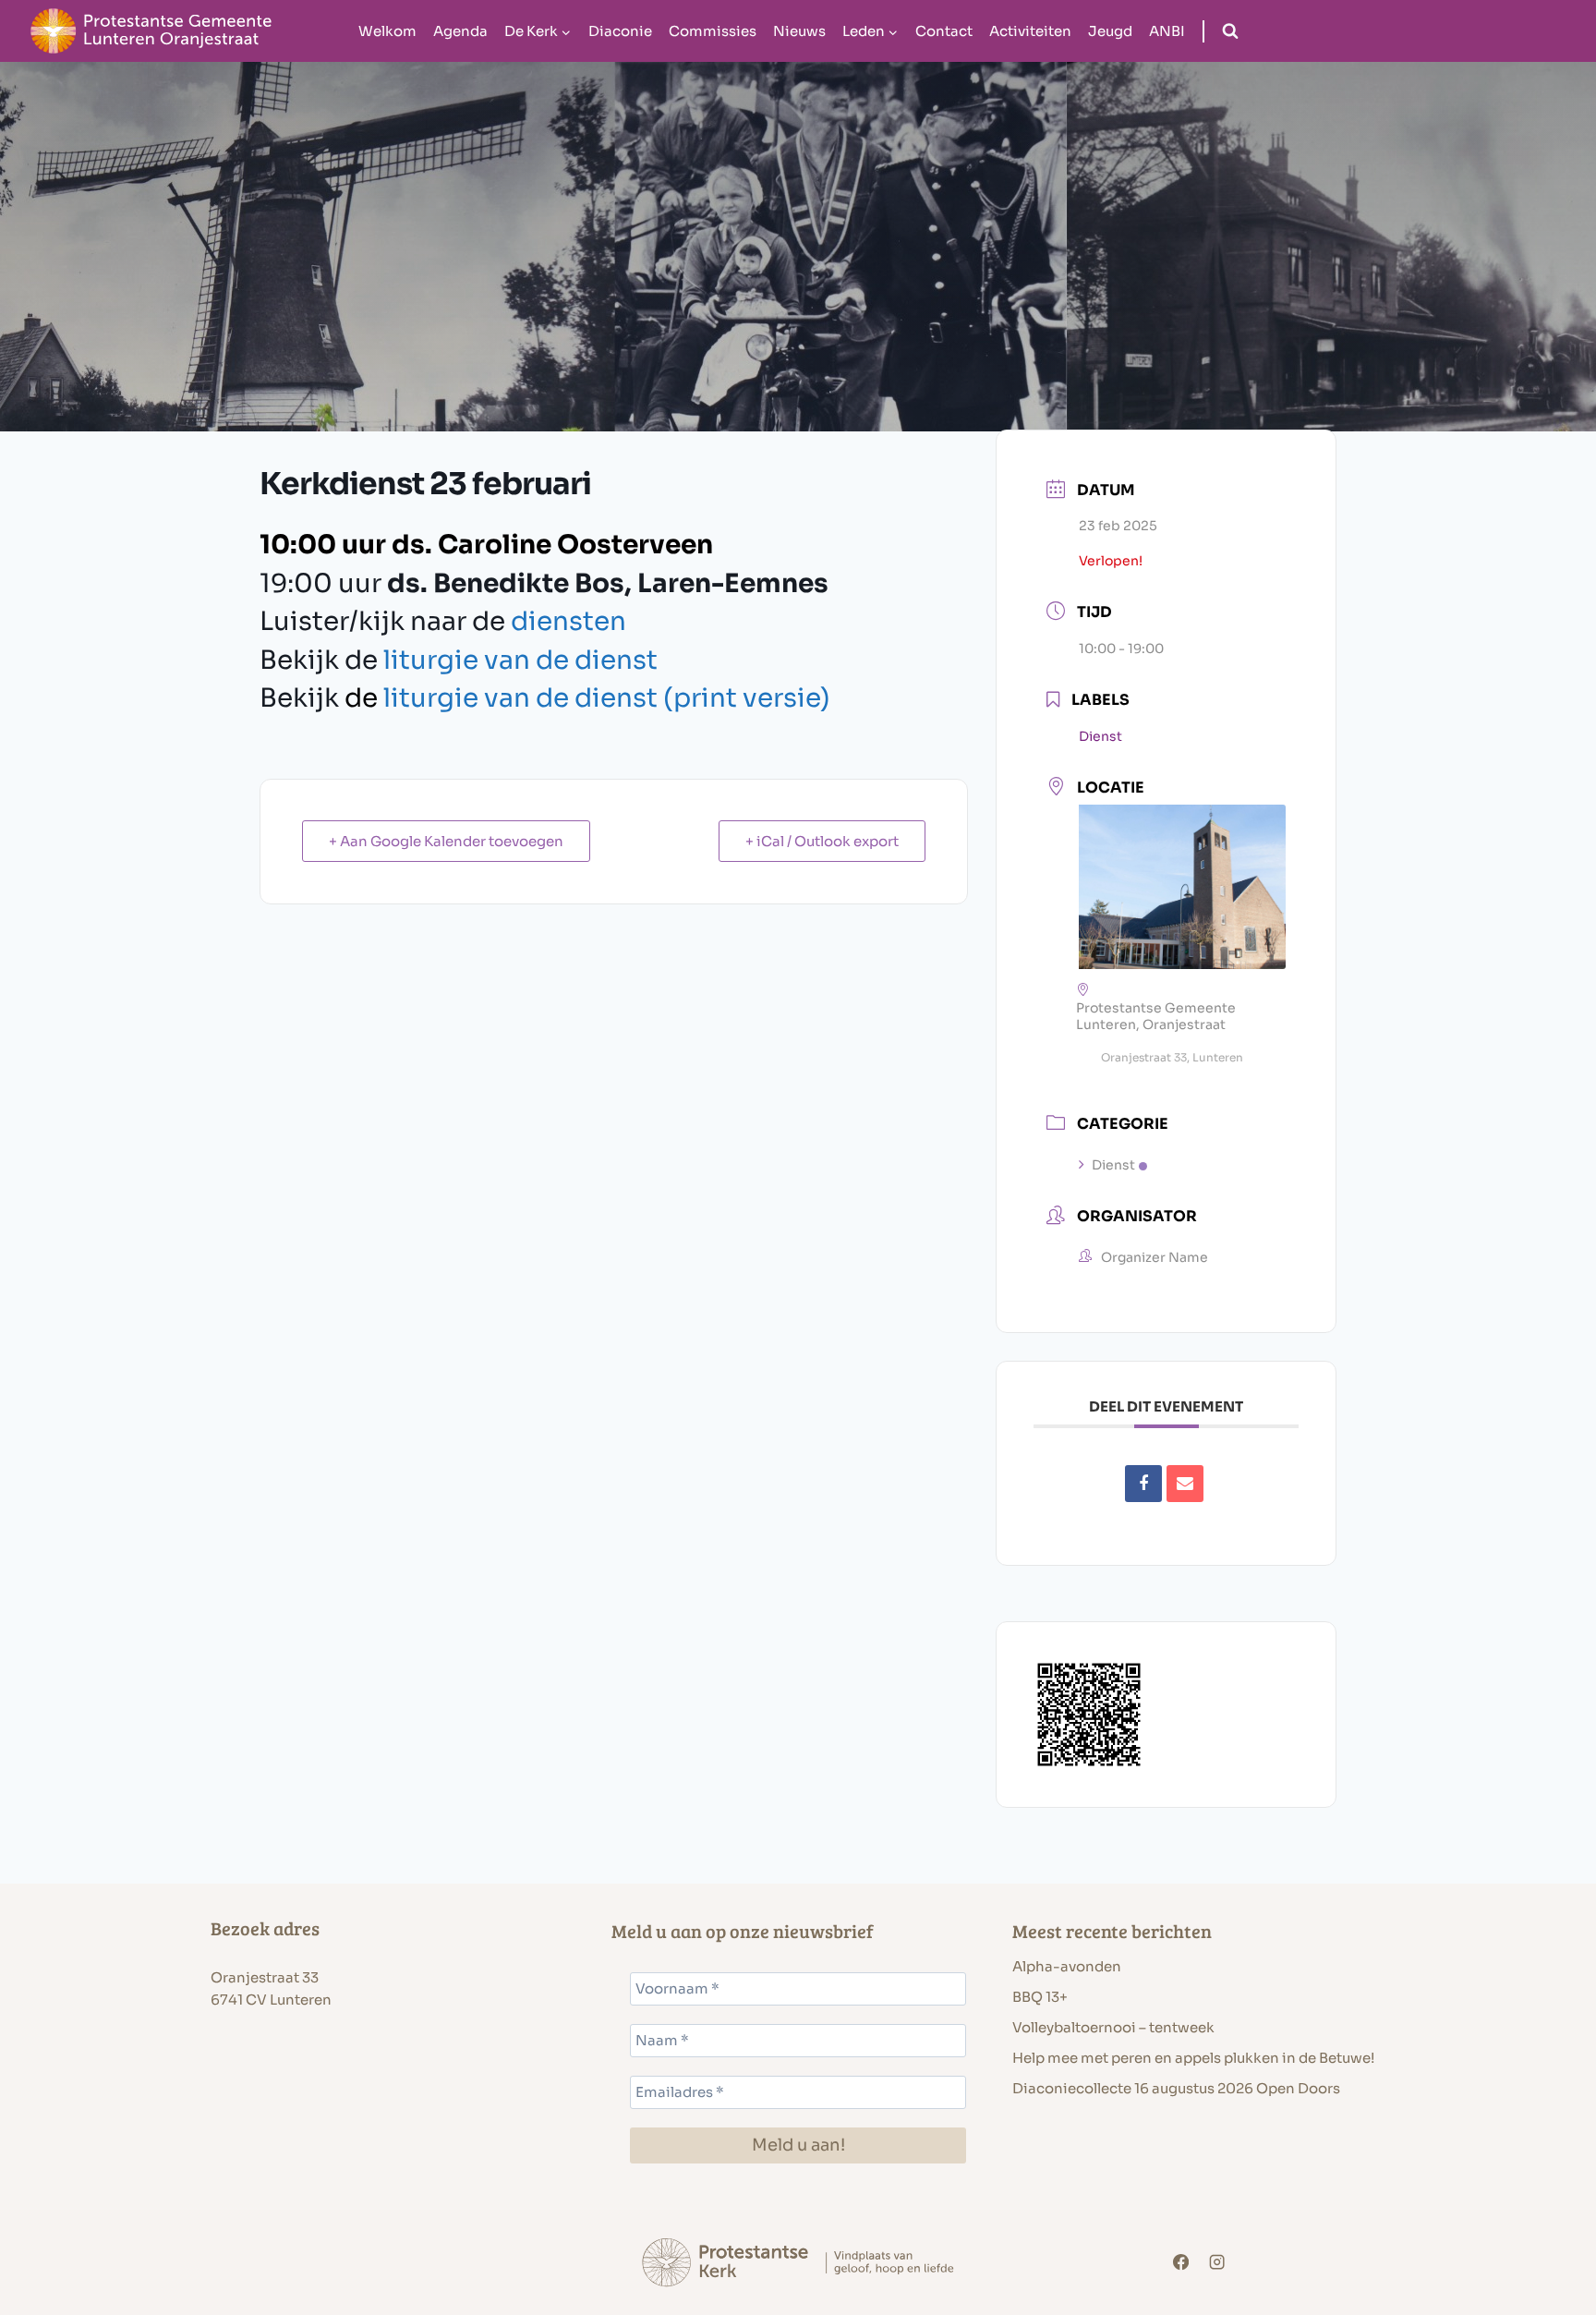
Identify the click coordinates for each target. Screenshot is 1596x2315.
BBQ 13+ (1040, 1997)
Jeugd (1110, 31)
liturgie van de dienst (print (607, 698)
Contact (944, 31)
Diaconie (620, 31)
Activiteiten (1030, 31)
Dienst (1113, 1165)
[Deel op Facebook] (1143, 1484)
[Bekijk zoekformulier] (1230, 31)
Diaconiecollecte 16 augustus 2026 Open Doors (1176, 2088)
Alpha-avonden (1067, 1966)
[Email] (1185, 1484)
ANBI (1167, 31)
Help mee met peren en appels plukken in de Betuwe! (1193, 2058)
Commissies (713, 31)
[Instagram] (1218, 2263)
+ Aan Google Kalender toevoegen (446, 841)
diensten (568, 621)
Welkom (387, 31)
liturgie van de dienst (520, 660)
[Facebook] (1181, 2263)
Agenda (460, 31)
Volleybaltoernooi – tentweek (1113, 2027)
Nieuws (799, 31)
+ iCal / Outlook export (822, 841)
